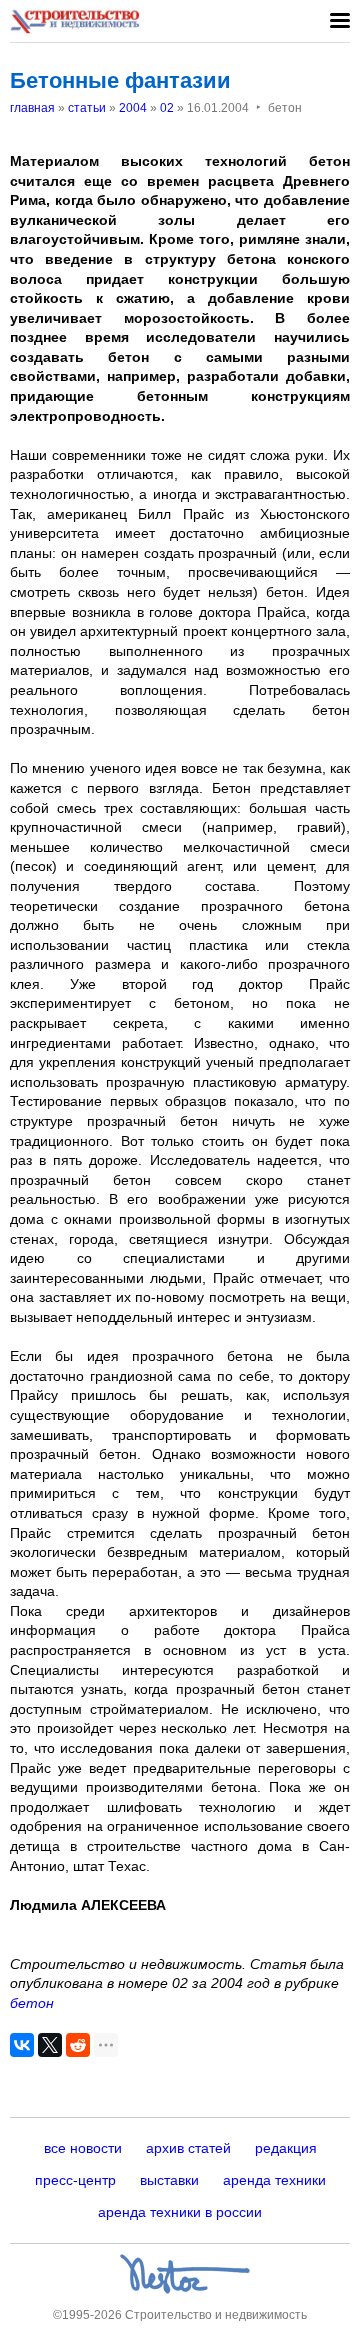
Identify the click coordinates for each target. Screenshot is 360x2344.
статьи (87, 108)
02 (167, 108)
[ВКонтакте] (22, 2045)
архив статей (188, 2148)
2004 (133, 108)
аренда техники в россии (180, 2212)
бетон (32, 2003)
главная (32, 108)
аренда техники (274, 2180)
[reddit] (78, 2045)
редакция (286, 2148)
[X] (50, 2045)
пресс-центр (75, 2180)
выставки (169, 2180)
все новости (83, 2148)
